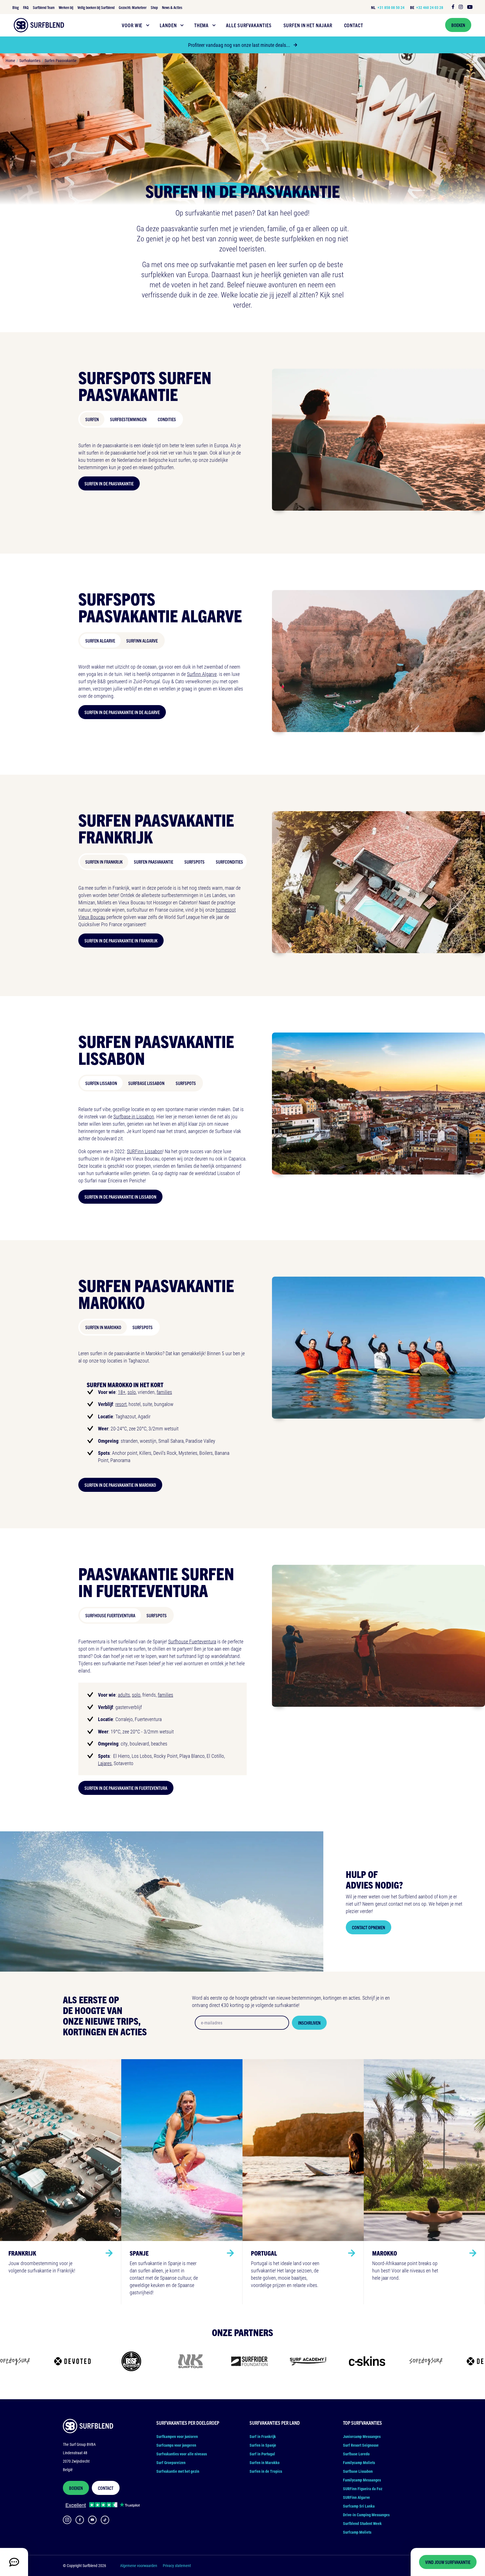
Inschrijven (309, 2023)
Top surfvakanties (362, 2423)
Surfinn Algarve (202, 674)
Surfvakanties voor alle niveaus (182, 2454)
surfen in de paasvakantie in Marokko (120, 1485)
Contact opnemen (369, 1927)
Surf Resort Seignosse (361, 2445)
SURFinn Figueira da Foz (363, 2489)
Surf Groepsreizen (171, 2463)
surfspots (157, 1615)
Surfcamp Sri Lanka (359, 2506)
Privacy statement (177, 2565)
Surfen (92, 419)
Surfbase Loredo (356, 2454)
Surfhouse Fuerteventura (110, 1615)
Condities (167, 419)
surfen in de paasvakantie (109, 483)
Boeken (458, 25)
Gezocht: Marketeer (133, 7)
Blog (16, 7)
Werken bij (66, 7)
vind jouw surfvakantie (448, 2562)
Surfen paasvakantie (154, 862)
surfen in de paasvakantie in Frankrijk (121, 941)
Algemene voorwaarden (139, 2565)
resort (121, 1404)
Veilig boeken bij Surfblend (96, 7)
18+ (122, 1392)
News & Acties (172, 7)
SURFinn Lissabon (145, 1151)
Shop (154, 7)
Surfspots (195, 862)
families (164, 1392)
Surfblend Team (44, 7)
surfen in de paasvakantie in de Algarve (122, 712)
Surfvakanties (30, 60)
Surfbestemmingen (128, 419)
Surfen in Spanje (263, 2445)
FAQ (26, 7)
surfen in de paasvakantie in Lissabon (120, 1197)
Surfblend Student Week (362, 2523)
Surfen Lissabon (101, 1083)
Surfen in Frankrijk (104, 862)
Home (10, 60)
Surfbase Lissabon (146, 1083)
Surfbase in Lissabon (134, 1116)
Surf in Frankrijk (263, 2436)
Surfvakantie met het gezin (178, 2471)
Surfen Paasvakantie (61, 60)
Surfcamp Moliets (357, 2532)
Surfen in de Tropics (266, 2471)
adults (124, 1695)
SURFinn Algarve (142, 641)
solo (132, 1392)
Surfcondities (229, 862)
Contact (106, 2488)
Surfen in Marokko (103, 1327)
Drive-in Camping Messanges (366, 2515)
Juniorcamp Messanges (362, 2436)
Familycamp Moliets (359, 2463)
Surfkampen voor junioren (177, 2436)
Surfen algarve (100, 641)
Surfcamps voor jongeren (176, 2445)
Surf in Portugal (262, 2454)
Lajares (105, 1763)
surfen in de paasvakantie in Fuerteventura (126, 1788)
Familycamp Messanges (362, 2480)
